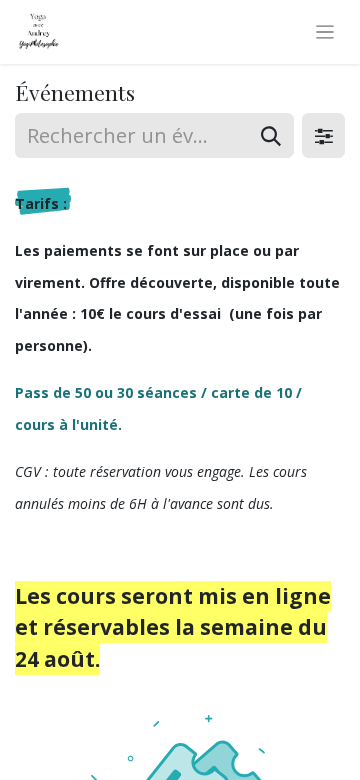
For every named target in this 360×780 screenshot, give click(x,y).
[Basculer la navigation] (325, 32)
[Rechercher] (271, 135)
